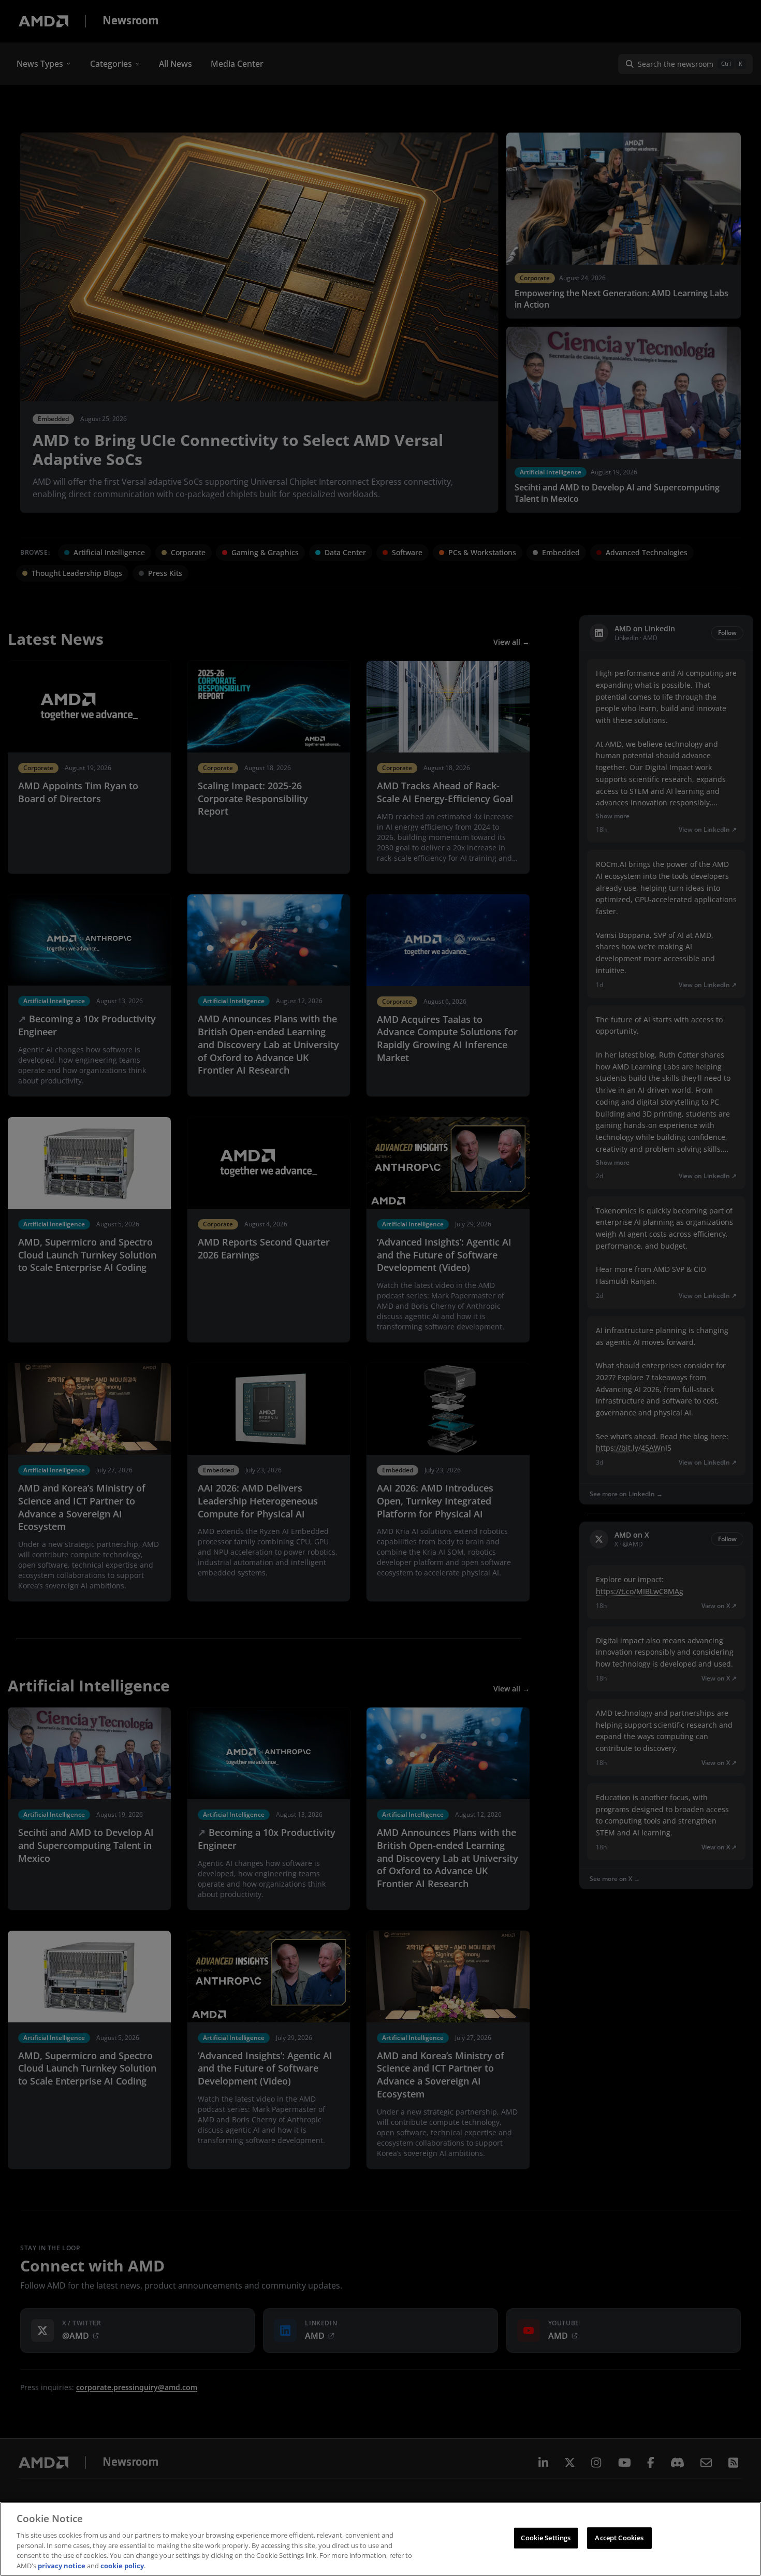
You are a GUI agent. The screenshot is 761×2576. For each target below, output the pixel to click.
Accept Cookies (619, 2538)
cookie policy (122, 2565)
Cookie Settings (546, 2538)
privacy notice (62, 2565)
